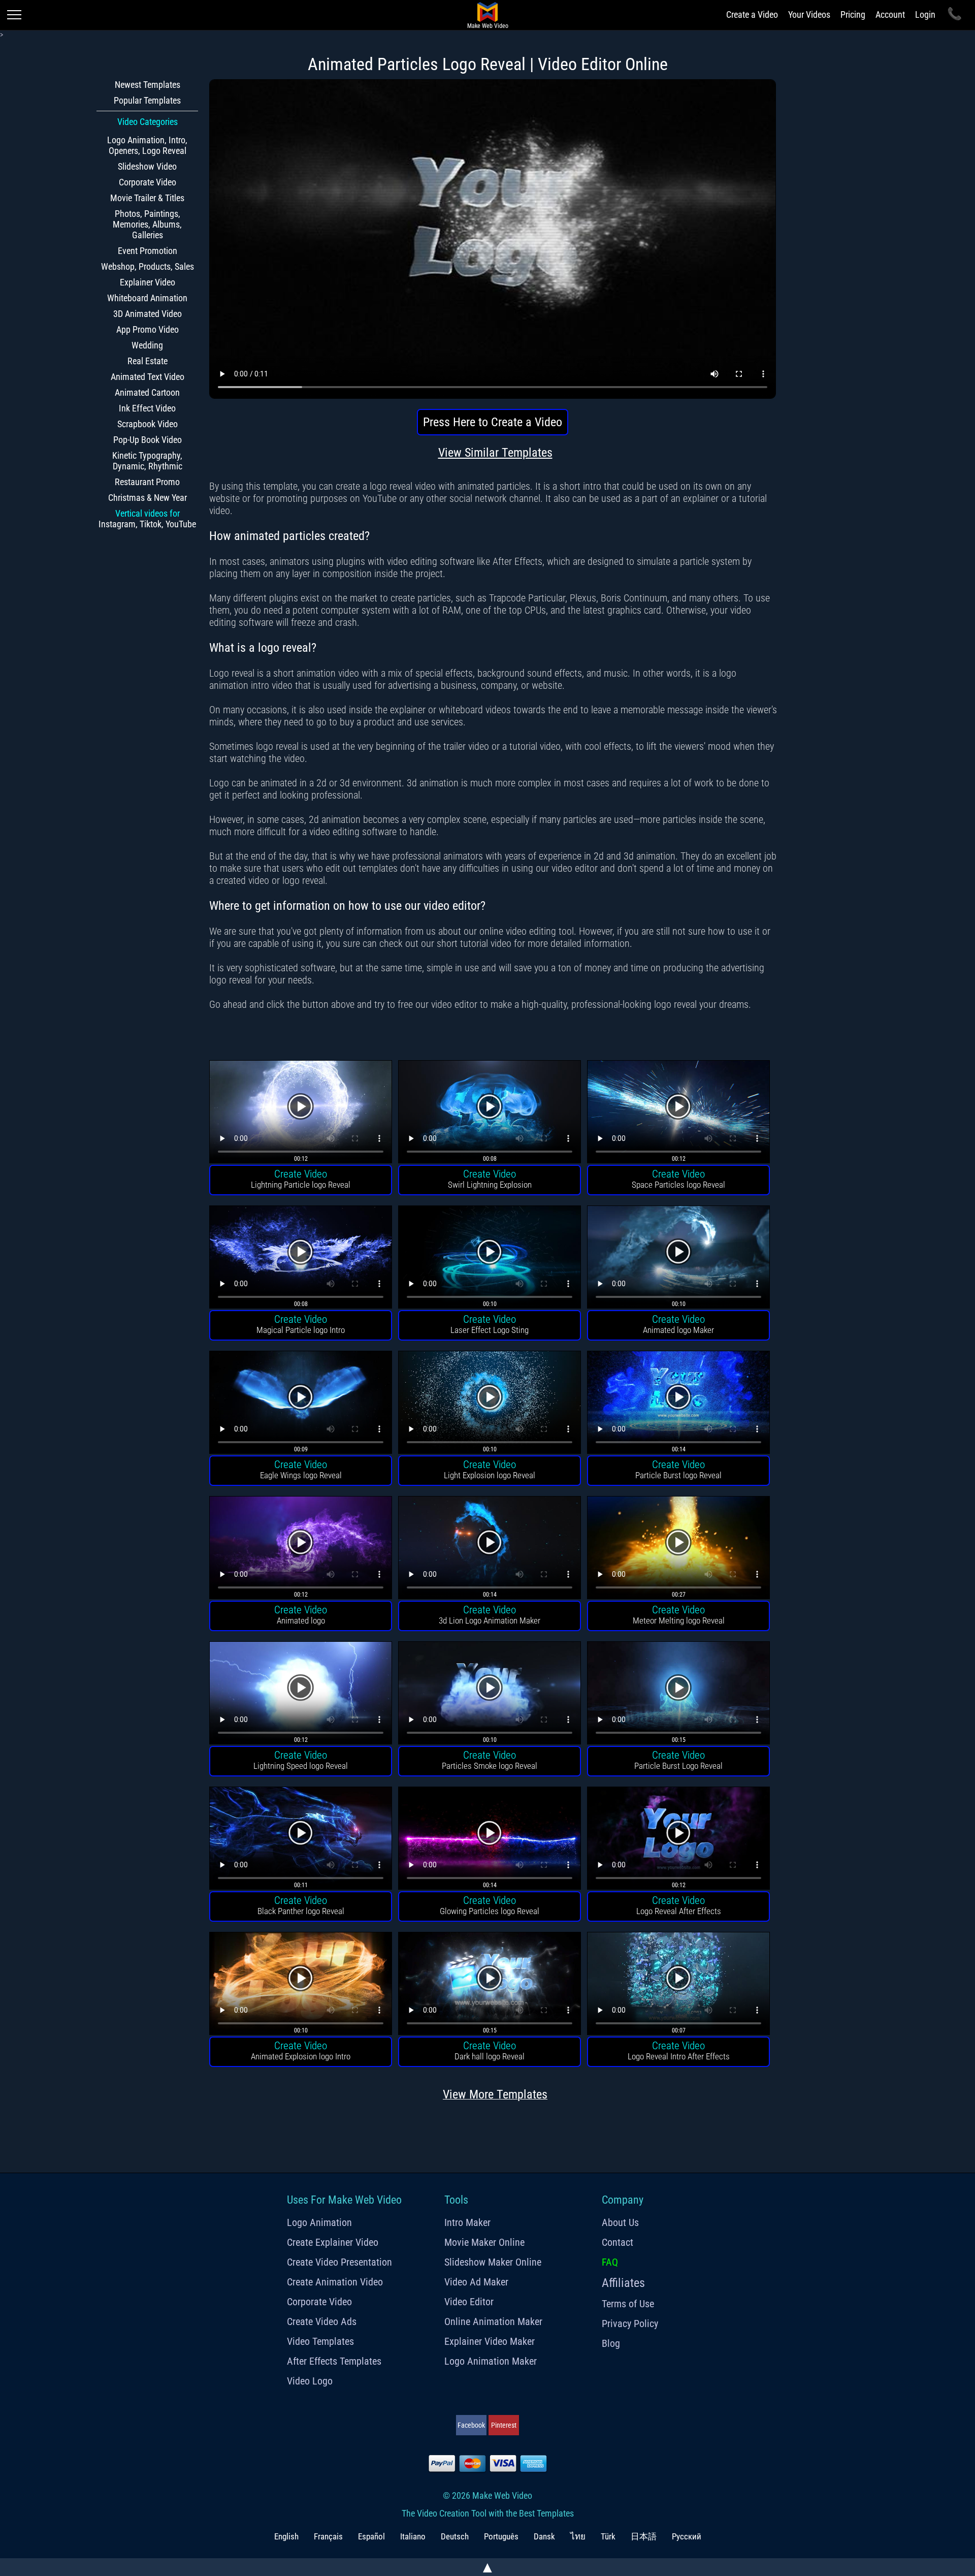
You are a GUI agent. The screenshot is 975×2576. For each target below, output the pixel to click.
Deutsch (455, 2536)
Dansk (544, 2536)
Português (501, 2536)
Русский (687, 2536)
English (286, 2536)
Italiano (413, 2536)
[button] (301, 1113)
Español (371, 2536)
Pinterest (504, 2425)
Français (328, 2536)
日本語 (644, 2536)
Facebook (471, 2425)
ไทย (578, 2536)
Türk (608, 2536)
